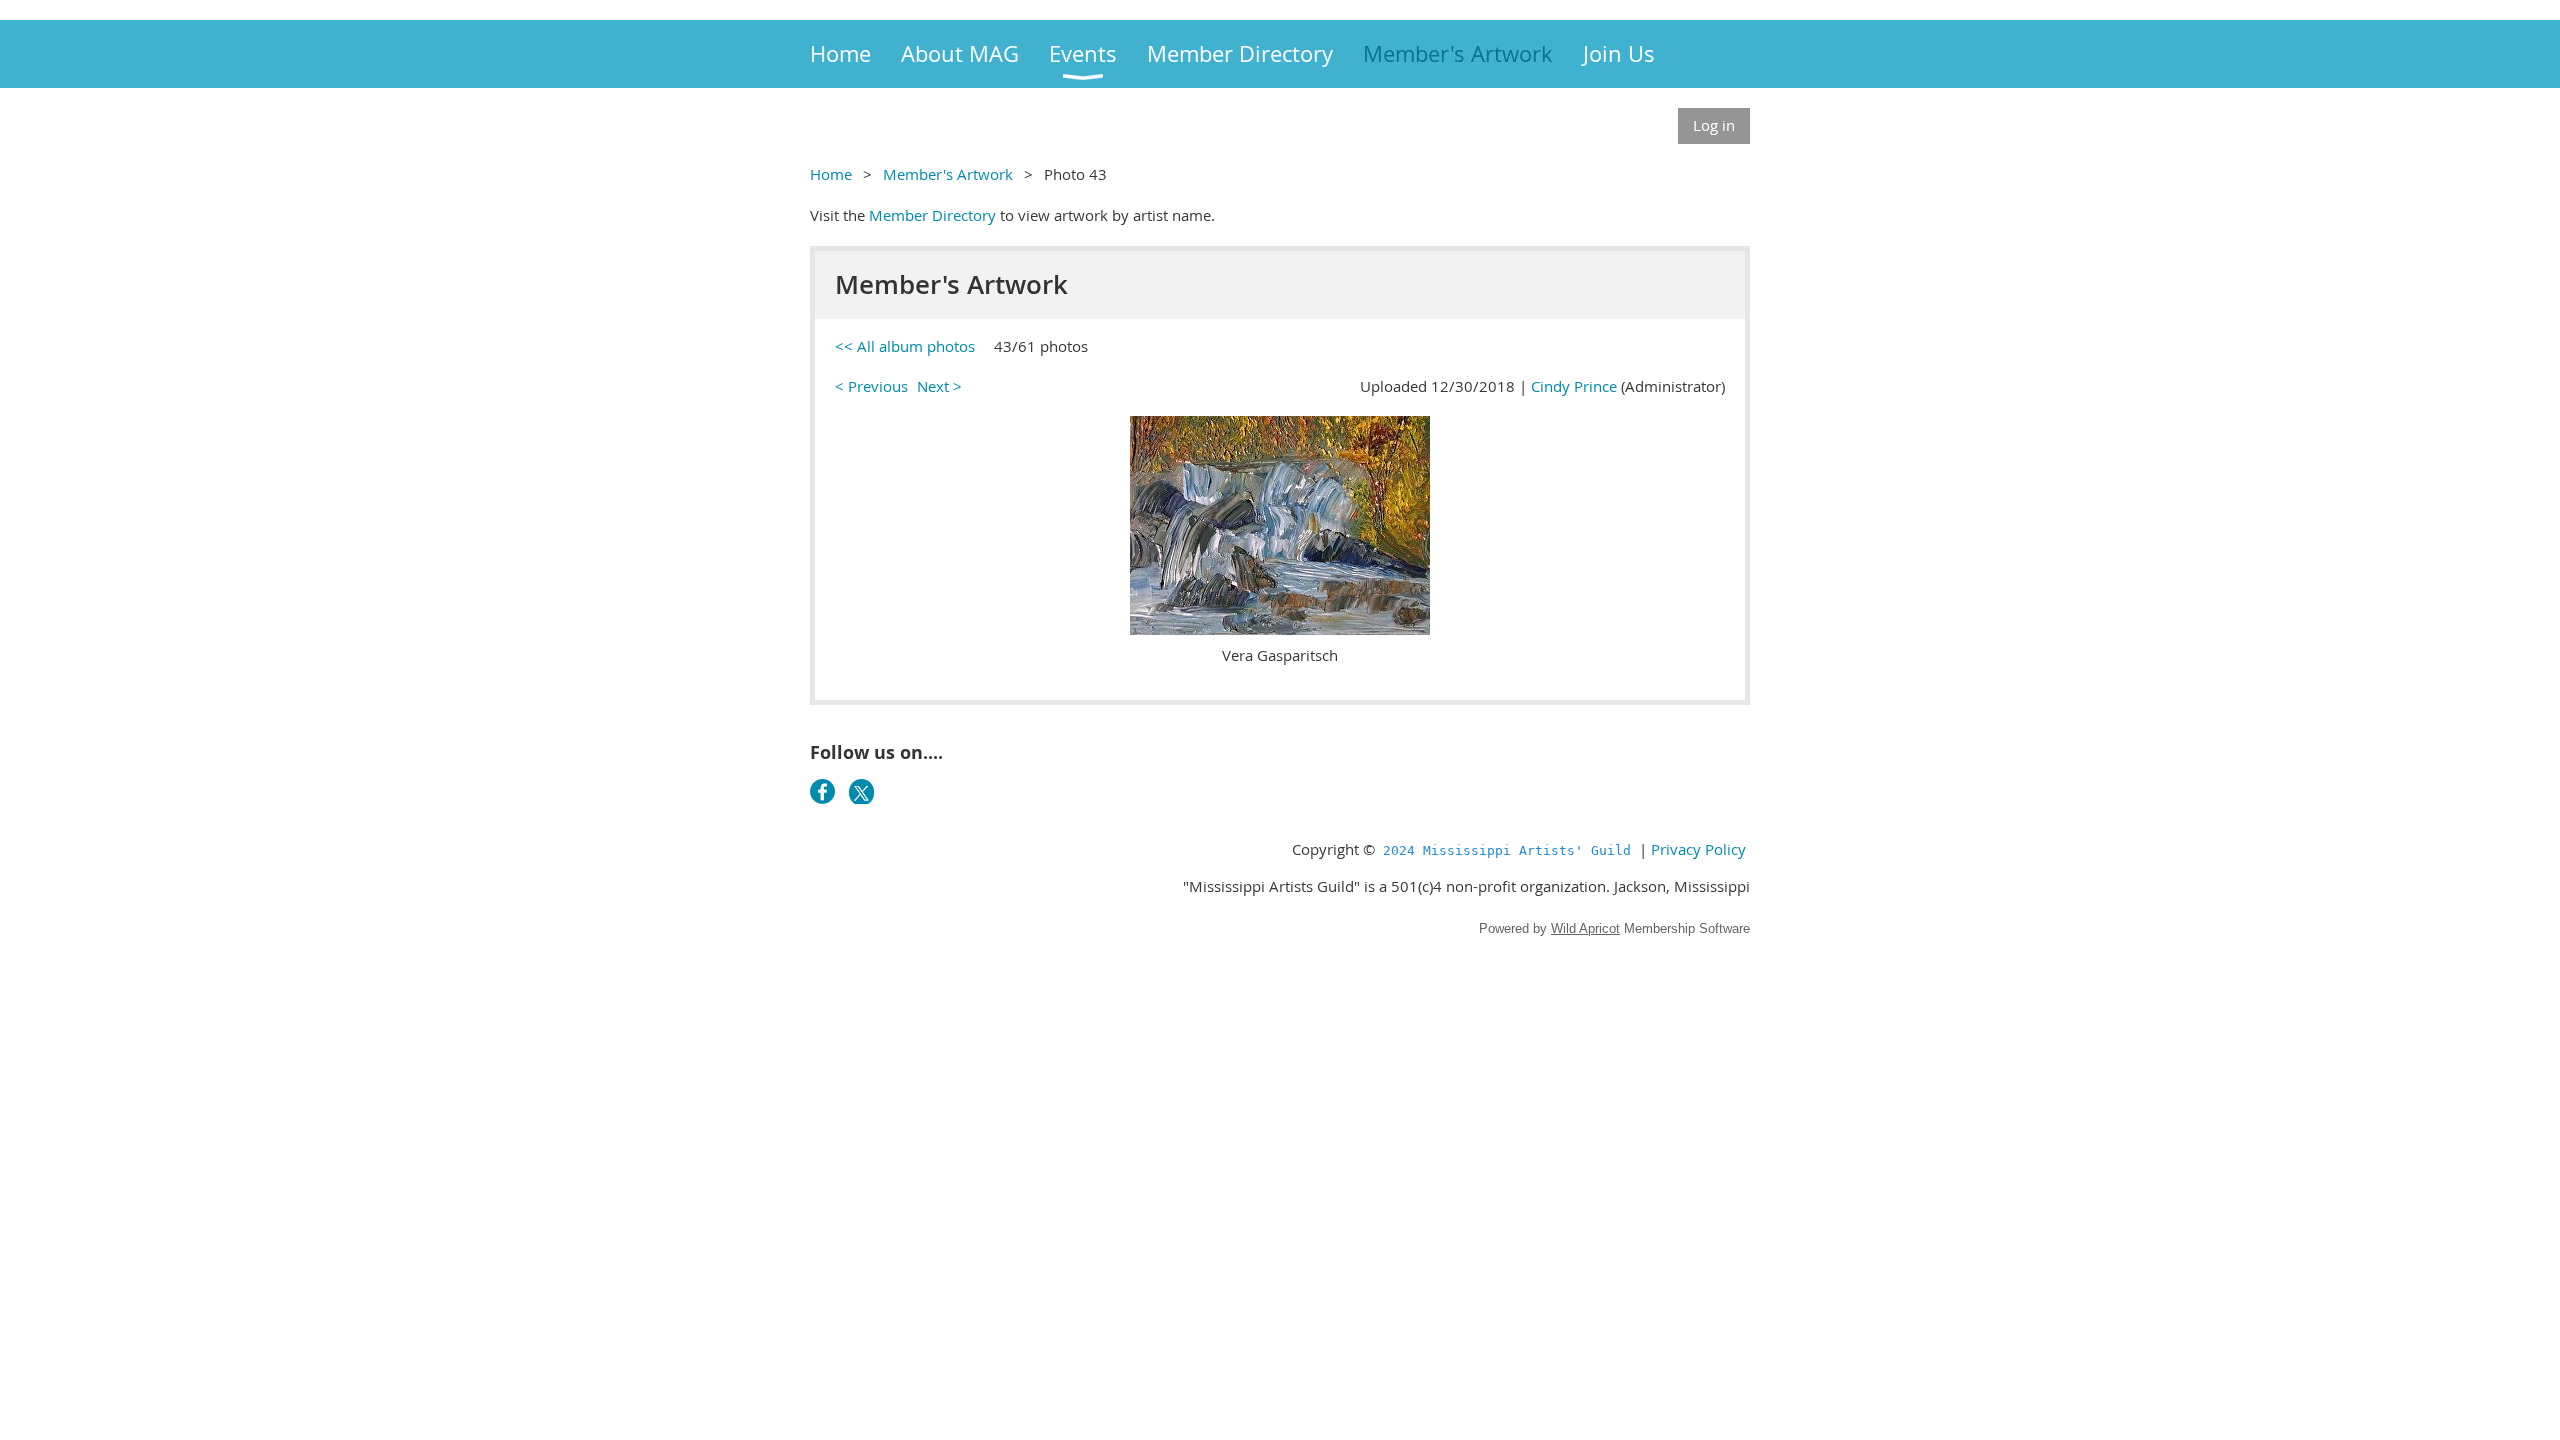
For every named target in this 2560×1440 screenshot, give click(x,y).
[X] (861, 791)
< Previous (871, 386)
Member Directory (932, 215)
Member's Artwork (948, 174)
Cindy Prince (1574, 386)
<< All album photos (905, 346)
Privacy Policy (1698, 849)
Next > (939, 386)
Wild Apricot (1585, 928)
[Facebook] (822, 791)
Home (831, 174)
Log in (1714, 125)
